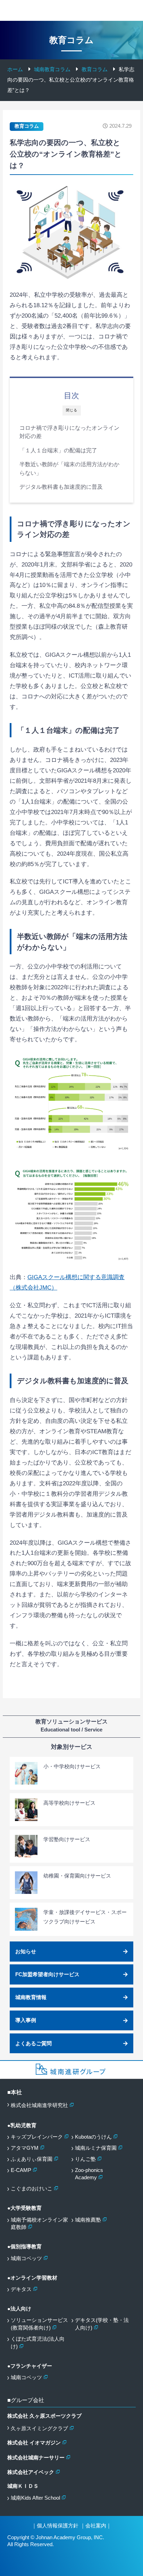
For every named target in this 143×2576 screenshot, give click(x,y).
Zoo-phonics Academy (89, 2174)
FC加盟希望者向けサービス (47, 1974)
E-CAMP (21, 2170)
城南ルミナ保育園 (96, 2148)
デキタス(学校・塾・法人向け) (102, 2324)
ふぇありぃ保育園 (32, 2159)
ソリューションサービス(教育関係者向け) (39, 2324)
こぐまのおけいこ (32, 2189)
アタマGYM (25, 2148)
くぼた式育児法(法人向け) (38, 2343)
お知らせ (26, 1952)
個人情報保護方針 (58, 2526)
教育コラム (27, 126)
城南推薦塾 (88, 2220)
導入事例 (26, 2020)
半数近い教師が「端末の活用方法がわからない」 (69, 469)
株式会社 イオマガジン (34, 2443)
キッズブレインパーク (37, 2137)
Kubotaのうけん (93, 2137)
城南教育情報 (31, 1997)
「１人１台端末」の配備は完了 (58, 450)
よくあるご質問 (33, 2044)
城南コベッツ (26, 2258)
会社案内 (96, 2526)
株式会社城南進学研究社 (39, 2105)
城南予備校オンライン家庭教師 (39, 2224)
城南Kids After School (35, 2498)
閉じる (72, 410)
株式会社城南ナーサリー (36, 2458)
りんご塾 (85, 2159)
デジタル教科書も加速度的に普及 (61, 487)
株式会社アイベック (31, 2472)
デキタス (21, 2289)
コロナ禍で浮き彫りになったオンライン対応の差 (69, 432)
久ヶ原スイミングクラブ (39, 2428)
